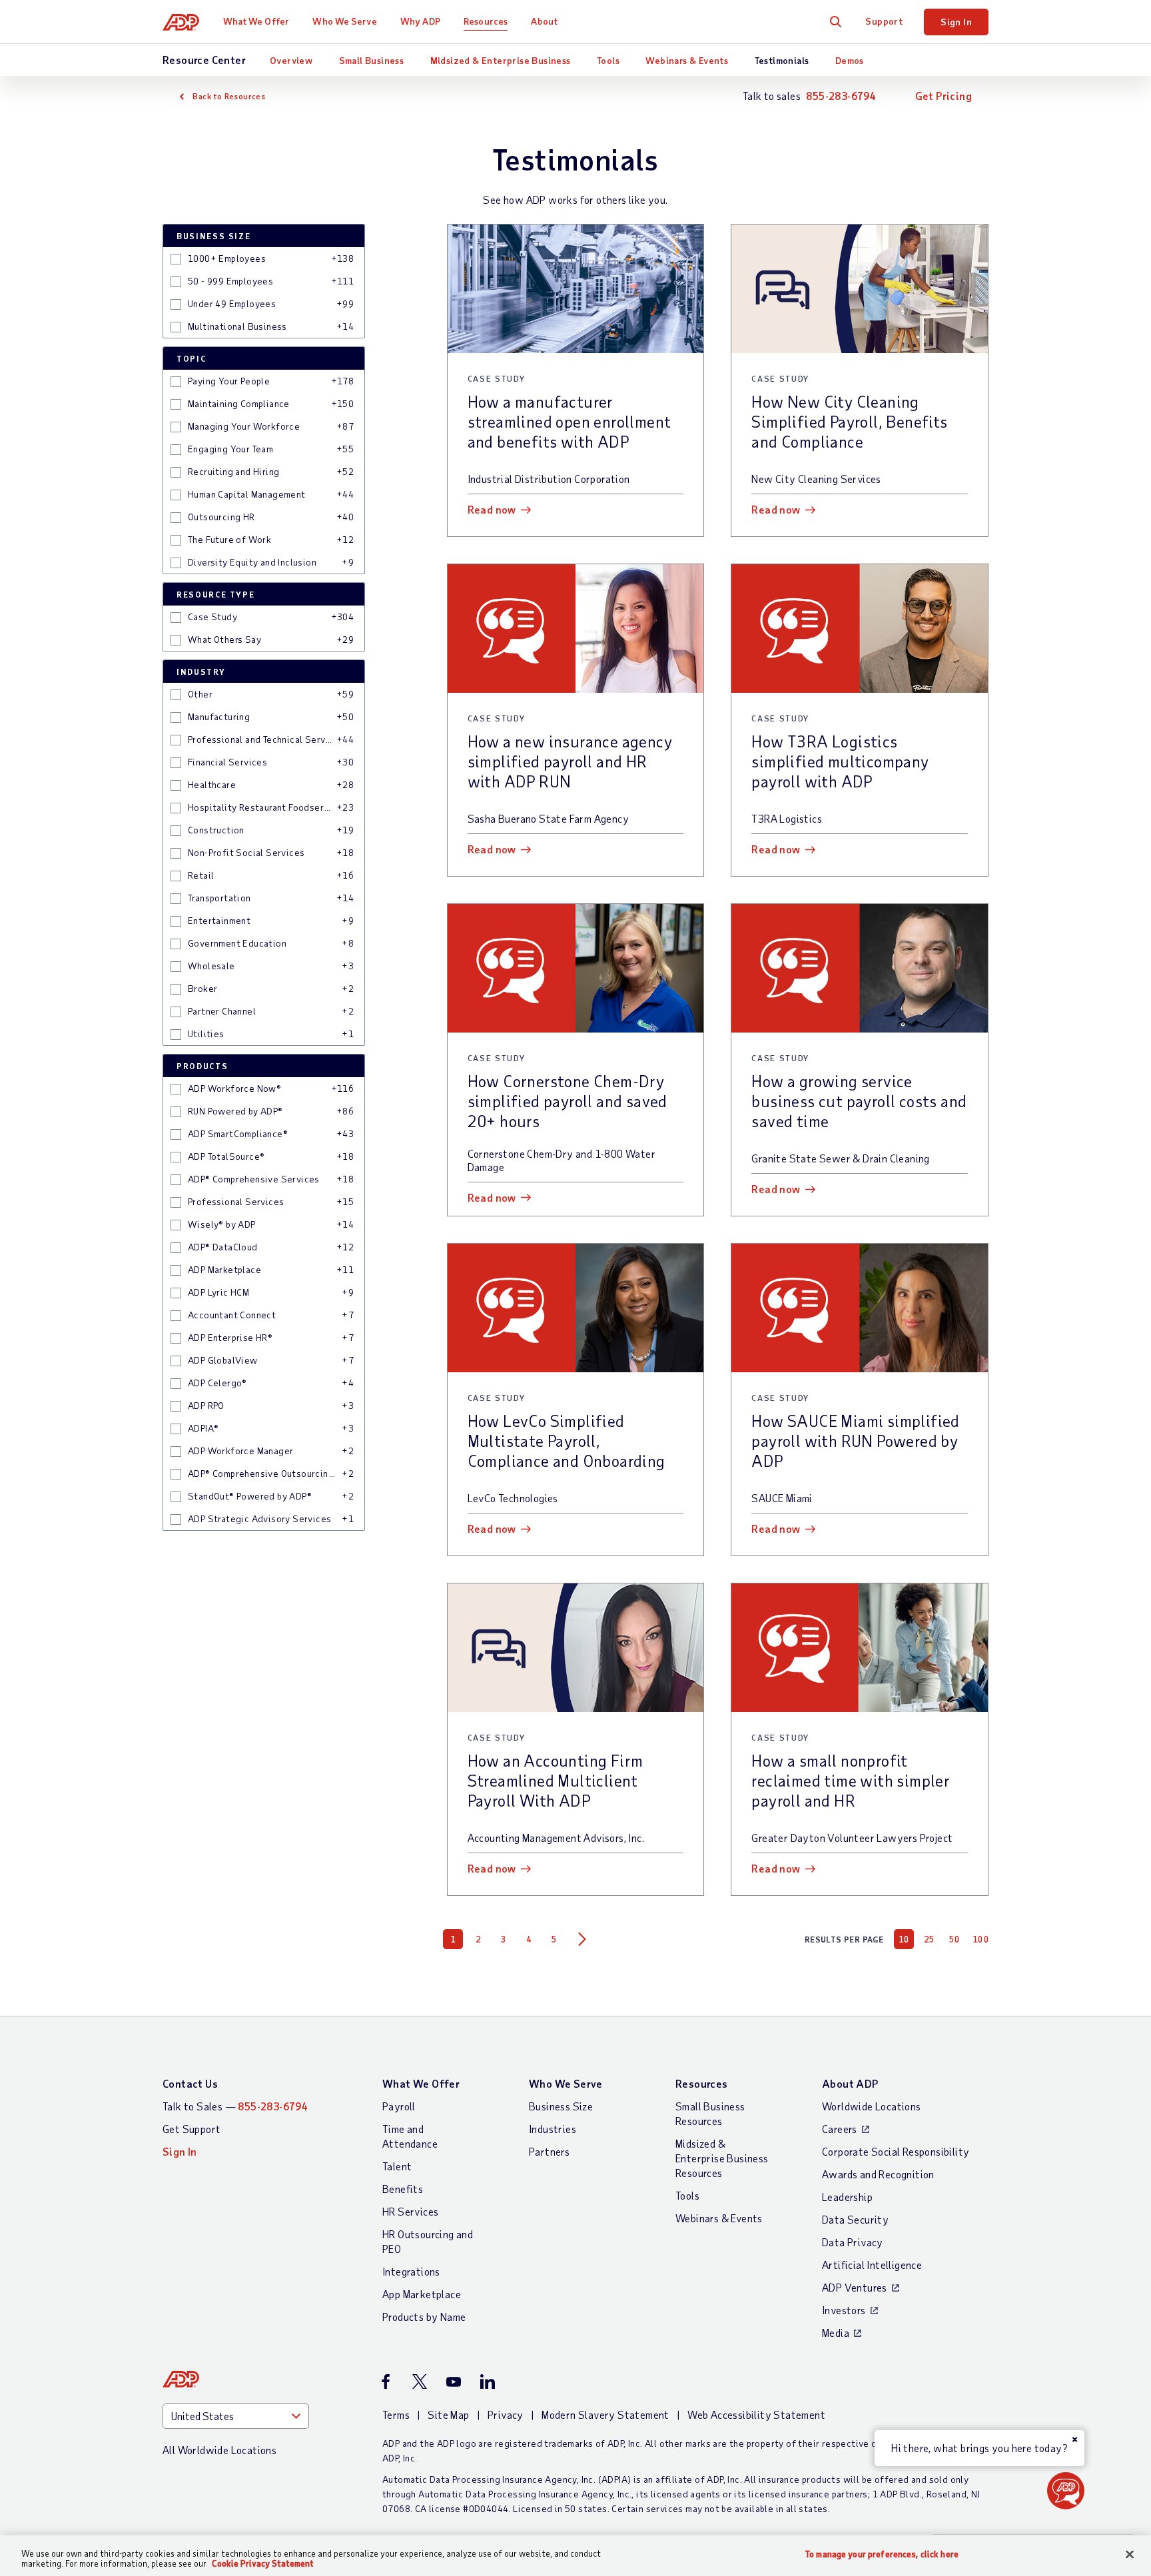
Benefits (403, 2189)
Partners (549, 2151)
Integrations (411, 2271)
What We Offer (256, 21)
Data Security (855, 2219)
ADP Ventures (855, 2287)
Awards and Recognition (878, 2174)
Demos (850, 60)
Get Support (192, 2129)
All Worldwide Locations (219, 2450)
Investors (844, 2310)
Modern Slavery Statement (605, 2414)
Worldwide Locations (872, 2106)
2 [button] (478, 1939)
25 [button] (930, 1939)
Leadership (847, 2197)
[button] (176, 259)
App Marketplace (422, 2294)
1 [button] (453, 1939)
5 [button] (554, 1939)
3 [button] (504, 1939)
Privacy (506, 2414)
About (544, 21)
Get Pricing (944, 96)
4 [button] (529, 1939)
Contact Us (190, 2083)
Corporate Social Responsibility (896, 2151)
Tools (608, 60)
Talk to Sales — (235, 2106)
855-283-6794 (841, 96)
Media (836, 2333)
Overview (291, 60)
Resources (486, 21)
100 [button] (981, 1939)
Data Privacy (853, 2242)
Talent (397, 2166)
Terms (396, 2414)
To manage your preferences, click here (882, 2554)
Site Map (448, 2414)
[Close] (1130, 2555)
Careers (840, 2129)
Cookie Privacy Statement (263, 2563)
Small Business (372, 60)
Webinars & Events (687, 60)
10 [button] (904, 1939)
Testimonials (782, 60)
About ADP (850, 2083)
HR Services (410, 2211)
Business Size (561, 2106)
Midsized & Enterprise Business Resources (722, 2158)
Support (884, 21)
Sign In (956, 22)
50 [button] (955, 1939)
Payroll (399, 2106)
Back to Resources (229, 96)
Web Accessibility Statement (756, 2414)
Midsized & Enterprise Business (501, 60)
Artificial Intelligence (872, 2265)
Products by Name (424, 2317)
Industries (553, 2129)
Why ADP (420, 21)
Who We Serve (344, 21)
